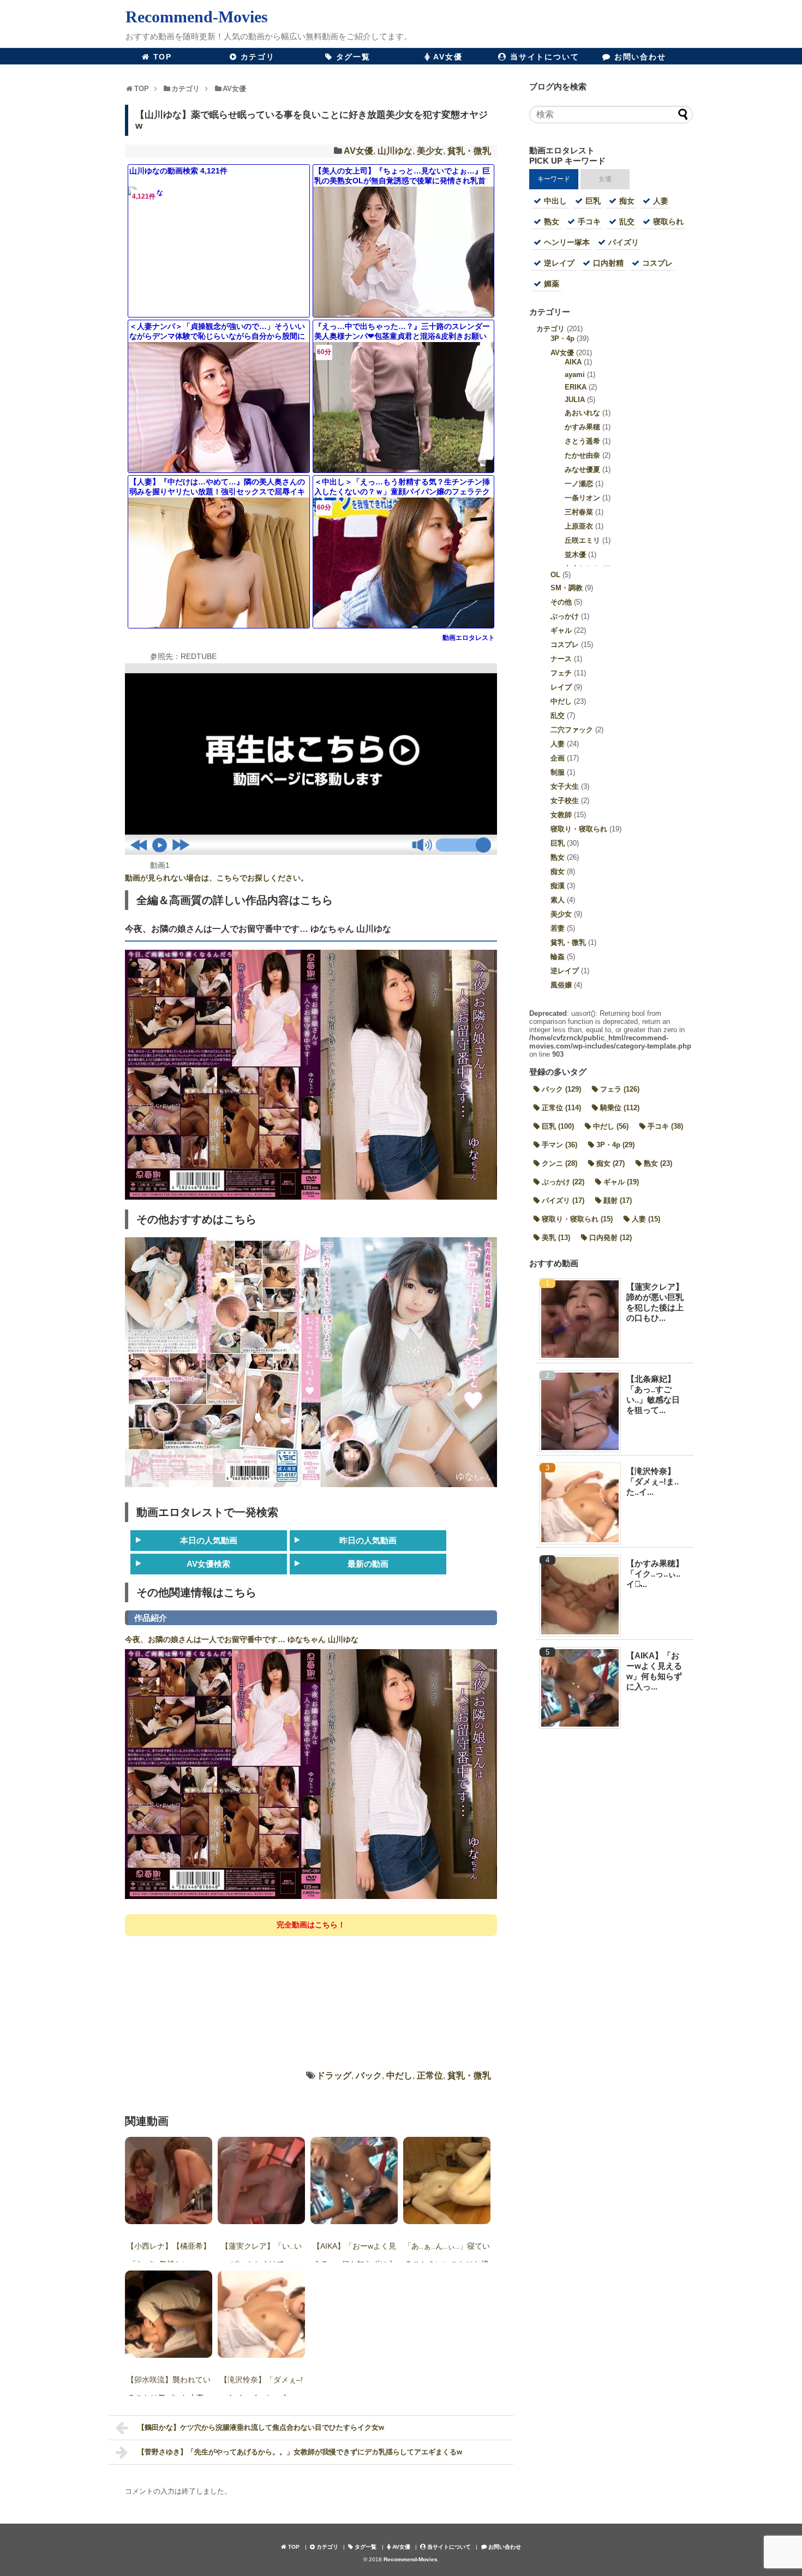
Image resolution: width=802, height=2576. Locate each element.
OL (555, 575)
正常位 (430, 2075)
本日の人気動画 (209, 1540)
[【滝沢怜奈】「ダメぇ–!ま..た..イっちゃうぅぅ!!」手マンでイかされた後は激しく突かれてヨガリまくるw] (261, 2314)
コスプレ (657, 263)
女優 (605, 179)
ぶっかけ (565, 616)
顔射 (618, 1200)
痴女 (627, 201)
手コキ (589, 221)
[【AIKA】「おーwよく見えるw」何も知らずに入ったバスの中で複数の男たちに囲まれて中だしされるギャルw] (354, 2180)
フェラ (620, 1089)
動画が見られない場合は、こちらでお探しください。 (217, 878)
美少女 (430, 151)
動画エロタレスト (469, 638)
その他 (561, 602)
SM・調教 (567, 588)
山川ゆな (395, 151)
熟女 (552, 221)
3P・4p (562, 339)
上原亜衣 (579, 526)
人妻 (661, 201)
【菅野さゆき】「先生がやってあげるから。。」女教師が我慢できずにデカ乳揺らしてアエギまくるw (300, 2452)
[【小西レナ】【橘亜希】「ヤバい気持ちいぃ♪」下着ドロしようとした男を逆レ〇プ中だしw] (169, 2180)
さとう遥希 (582, 441)
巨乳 (593, 201)
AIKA (573, 362)
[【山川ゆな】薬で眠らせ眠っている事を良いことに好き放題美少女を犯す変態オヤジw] (311, 852)
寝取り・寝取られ (579, 829)
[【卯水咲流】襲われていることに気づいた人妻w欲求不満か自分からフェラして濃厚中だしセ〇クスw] (169, 2314)
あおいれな (582, 413)
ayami (575, 375)
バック (369, 2075)
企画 (558, 758)
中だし (399, 2075)
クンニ (559, 1163)
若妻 (558, 928)
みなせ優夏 (582, 469)
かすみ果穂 (582, 427)
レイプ (561, 687)
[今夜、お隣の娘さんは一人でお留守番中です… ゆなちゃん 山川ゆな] (311, 1897)
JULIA (575, 400)
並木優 (575, 555)
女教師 (561, 815)
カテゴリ (550, 329)
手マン (559, 1145)
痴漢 (558, 886)
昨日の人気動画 (368, 1540)
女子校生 (565, 801)
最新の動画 (368, 1564)
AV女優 (358, 151)
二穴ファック (572, 730)
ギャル (561, 630)
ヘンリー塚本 (567, 242)
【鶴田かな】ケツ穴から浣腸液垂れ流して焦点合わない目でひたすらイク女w (261, 2427)
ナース (561, 659)
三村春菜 (579, 512)
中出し (555, 201)
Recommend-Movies (197, 17)
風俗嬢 (561, 985)
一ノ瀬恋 (579, 484)
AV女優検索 (208, 1564)
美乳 (556, 1238)
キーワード (554, 179)
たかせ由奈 (582, 455)
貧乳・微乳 (469, 151)
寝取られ (668, 221)
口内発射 (611, 1238)
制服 (558, 772)
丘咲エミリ (582, 540)
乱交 (627, 221)
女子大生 (565, 786)
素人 (558, 900)
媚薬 (552, 284)
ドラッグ (334, 2075)
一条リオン (582, 498)
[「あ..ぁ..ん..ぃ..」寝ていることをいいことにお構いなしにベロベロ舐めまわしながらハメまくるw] (447, 2180)
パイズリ (624, 242)
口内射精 (608, 263)
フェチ (561, 673)
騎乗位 (620, 1108)
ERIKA (576, 387)
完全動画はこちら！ (311, 1925)
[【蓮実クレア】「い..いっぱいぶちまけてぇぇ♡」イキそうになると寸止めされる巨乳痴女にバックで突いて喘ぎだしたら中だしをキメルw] (261, 2180)
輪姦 (558, 957)
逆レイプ (559, 263)
